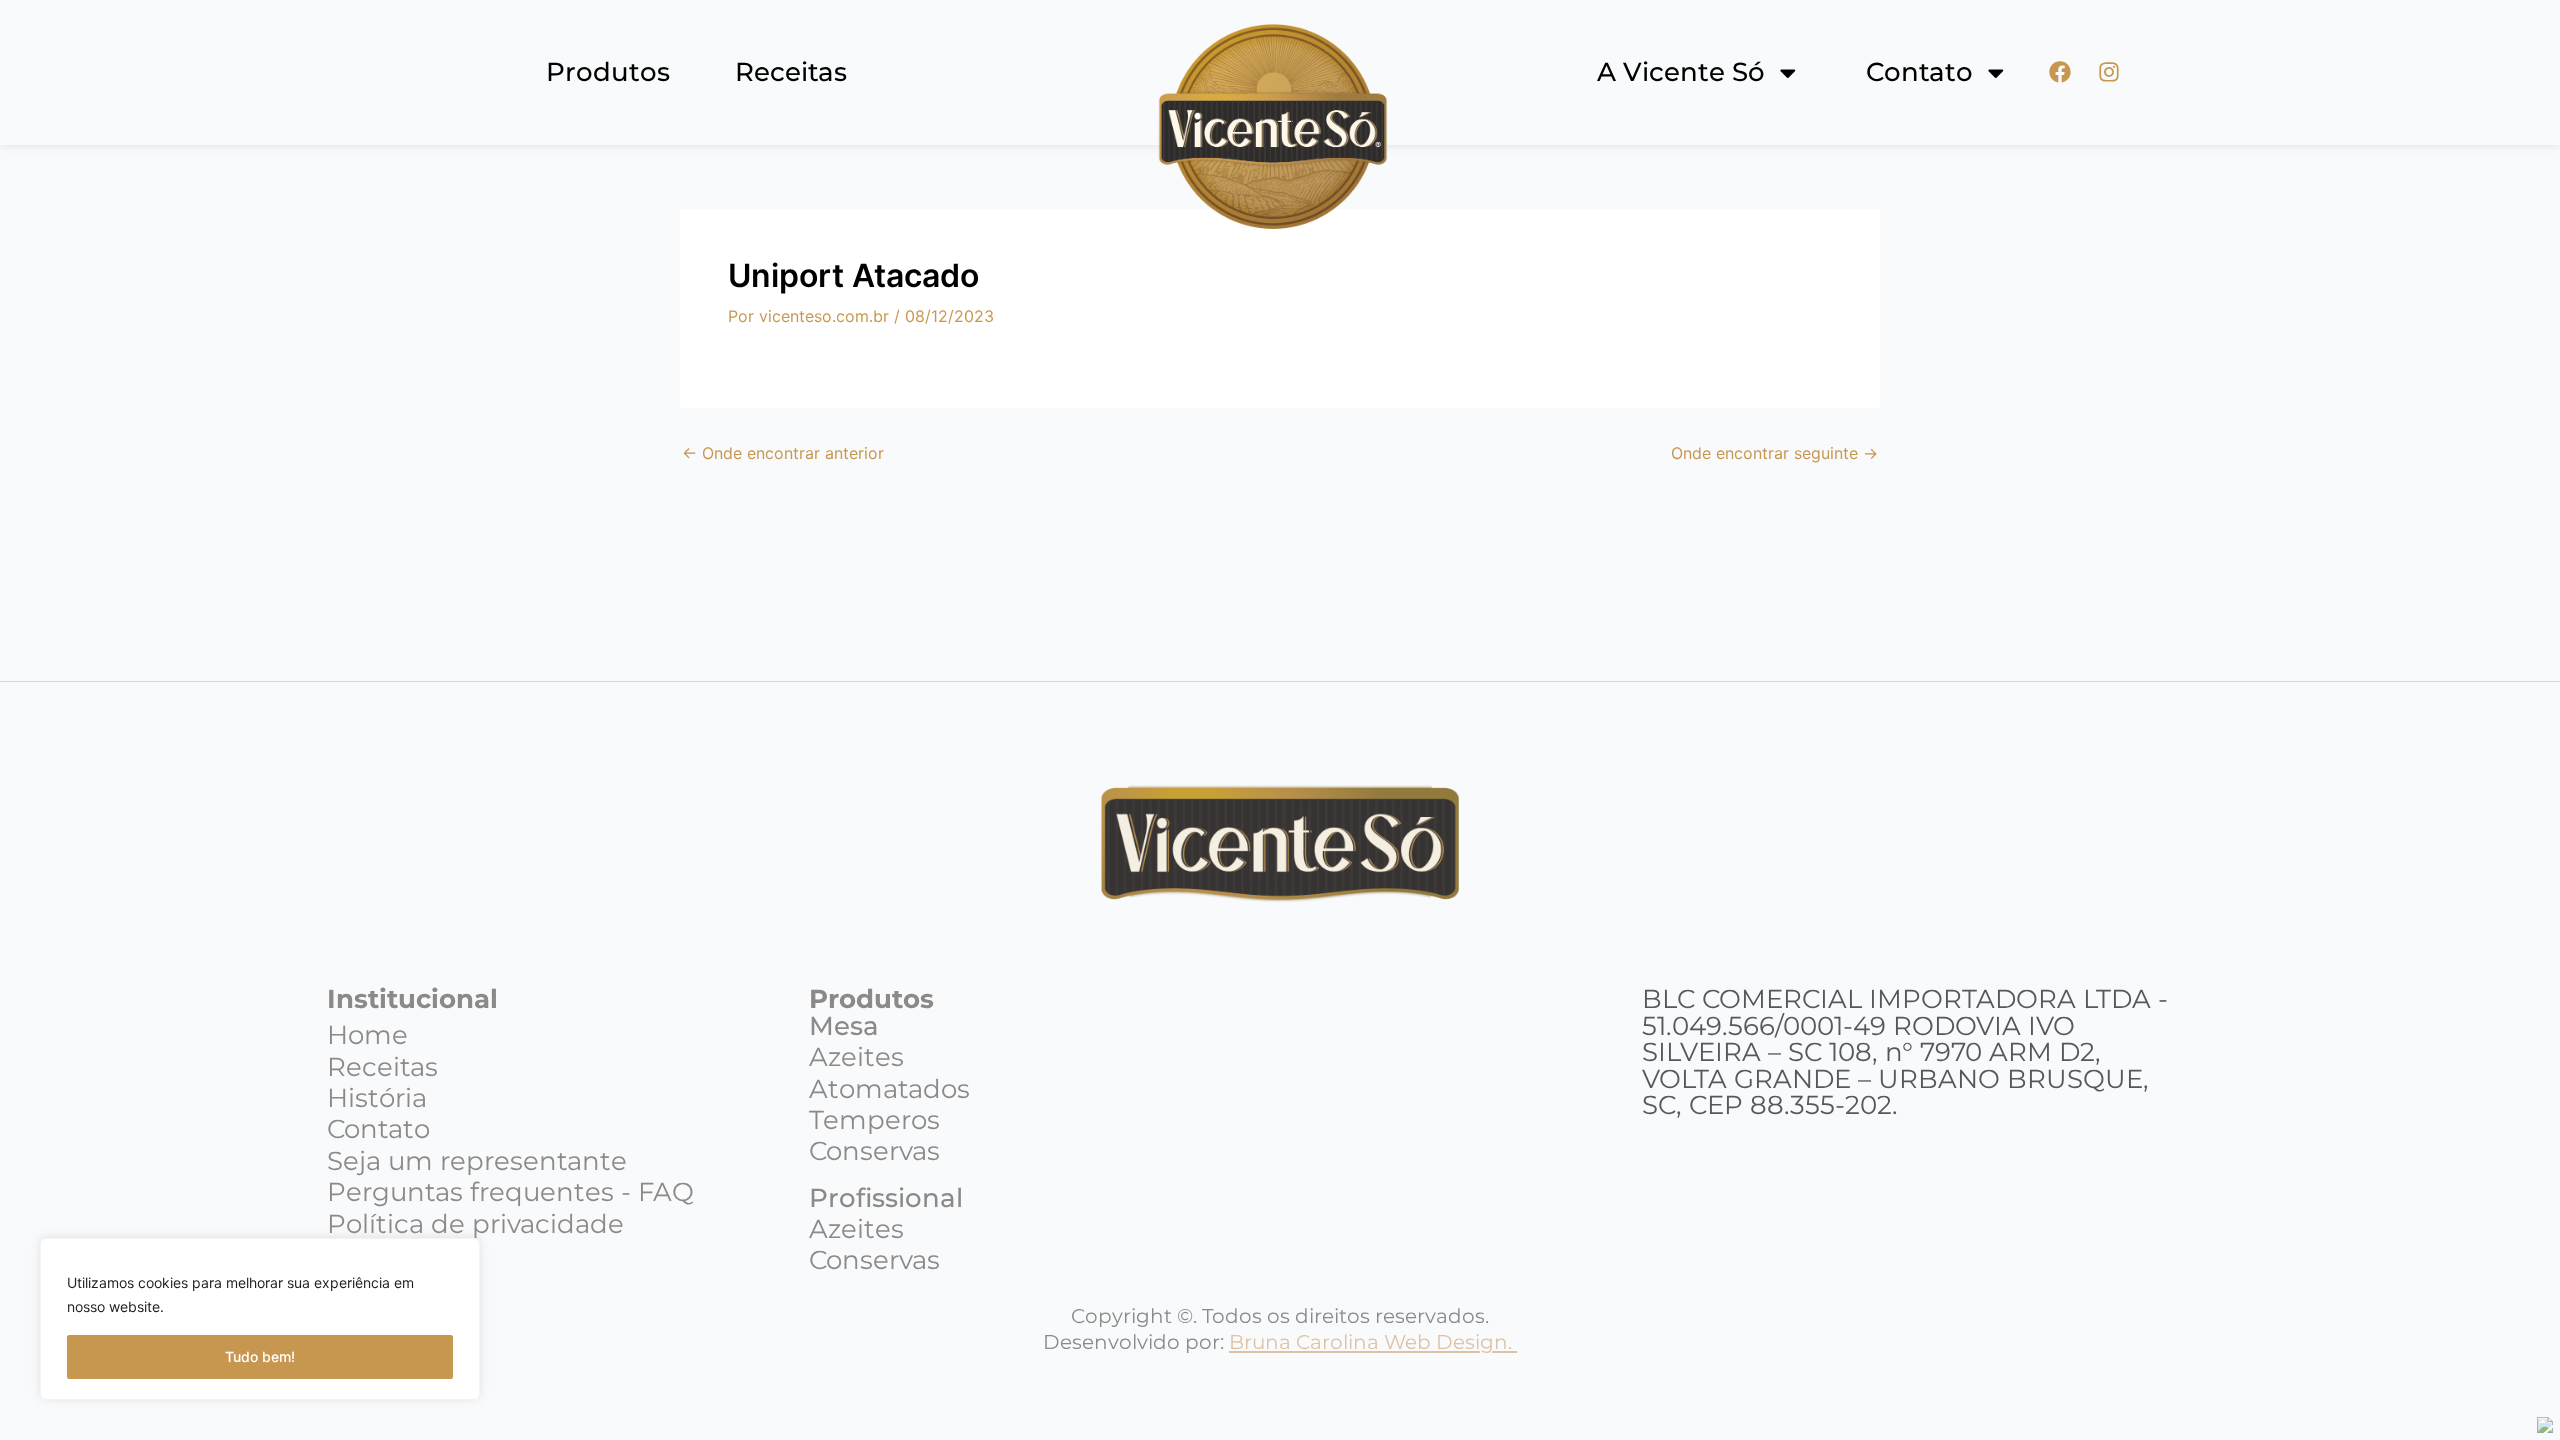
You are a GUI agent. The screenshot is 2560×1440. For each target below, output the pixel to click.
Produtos (608, 72)
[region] (260, 1319)
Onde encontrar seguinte (1774, 453)
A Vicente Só (1681, 73)
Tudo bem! (260, 1356)
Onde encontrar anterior (783, 453)
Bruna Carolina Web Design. (1373, 1341)
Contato (1919, 73)
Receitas (791, 72)
